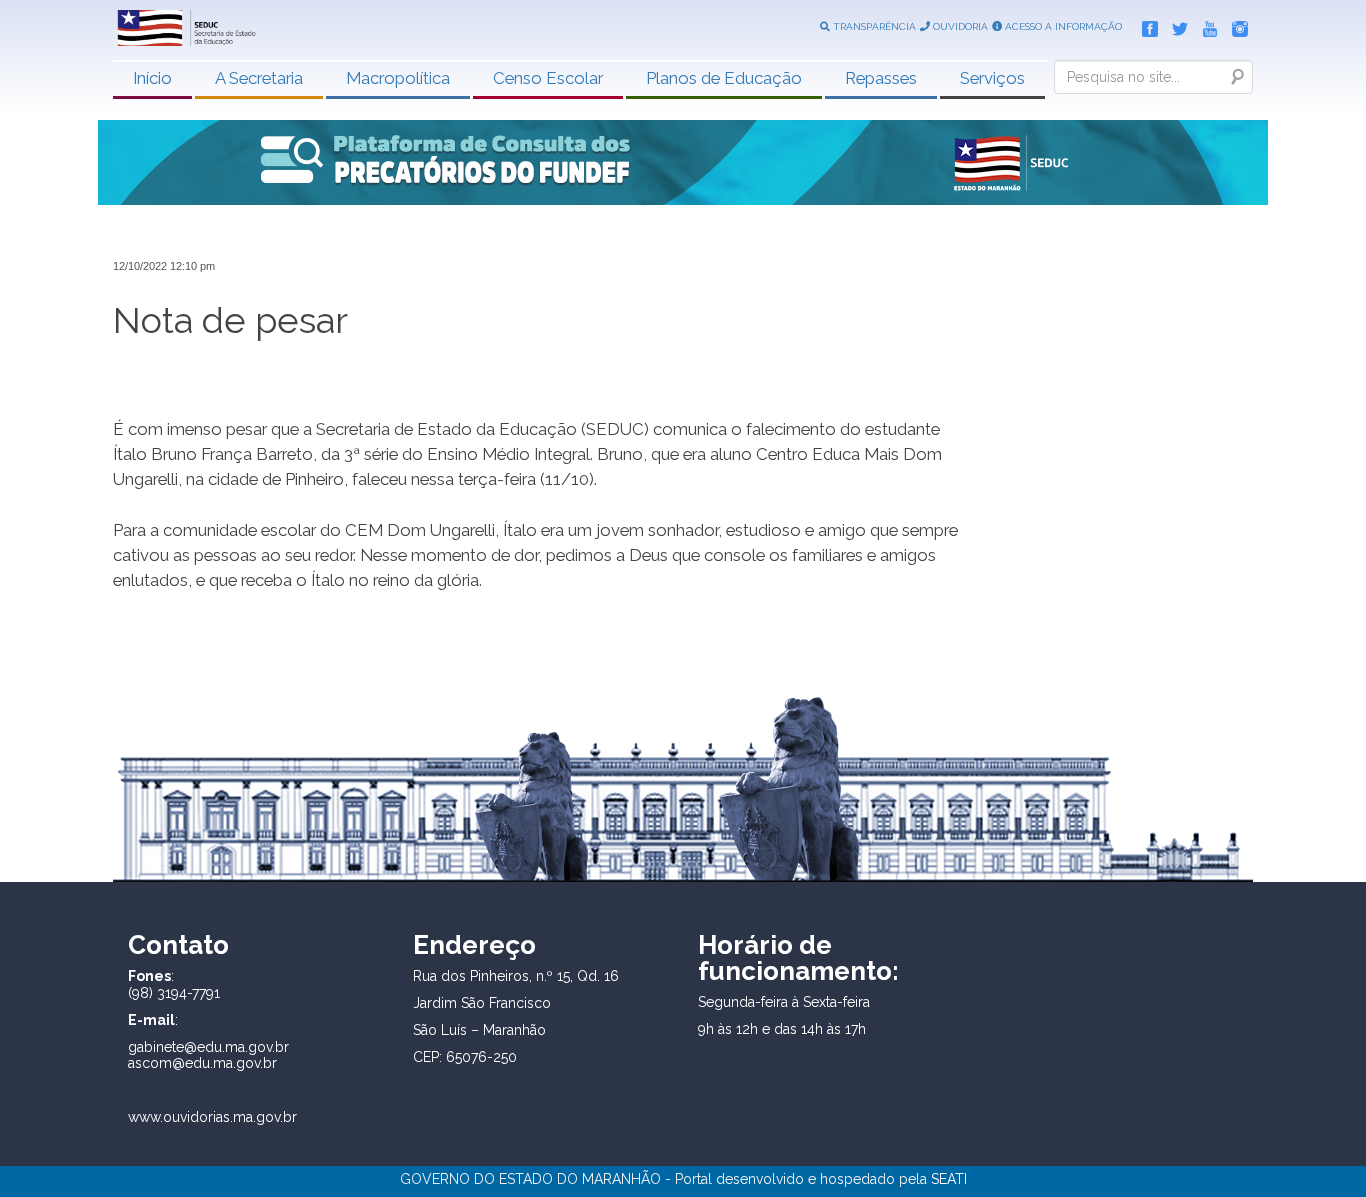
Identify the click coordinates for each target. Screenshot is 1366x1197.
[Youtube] (1205, 25)
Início (152, 78)
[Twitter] (1175, 25)
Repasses (881, 78)
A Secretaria (259, 78)
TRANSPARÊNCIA (873, 26)
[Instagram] (1235, 25)
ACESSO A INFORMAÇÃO (1062, 26)
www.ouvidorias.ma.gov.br (212, 1117)
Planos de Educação (724, 78)
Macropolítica (398, 78)
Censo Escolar (548, 78)
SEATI (949, 1179)
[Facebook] (1145, 25)
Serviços (992, 78)
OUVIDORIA (959, 26)
